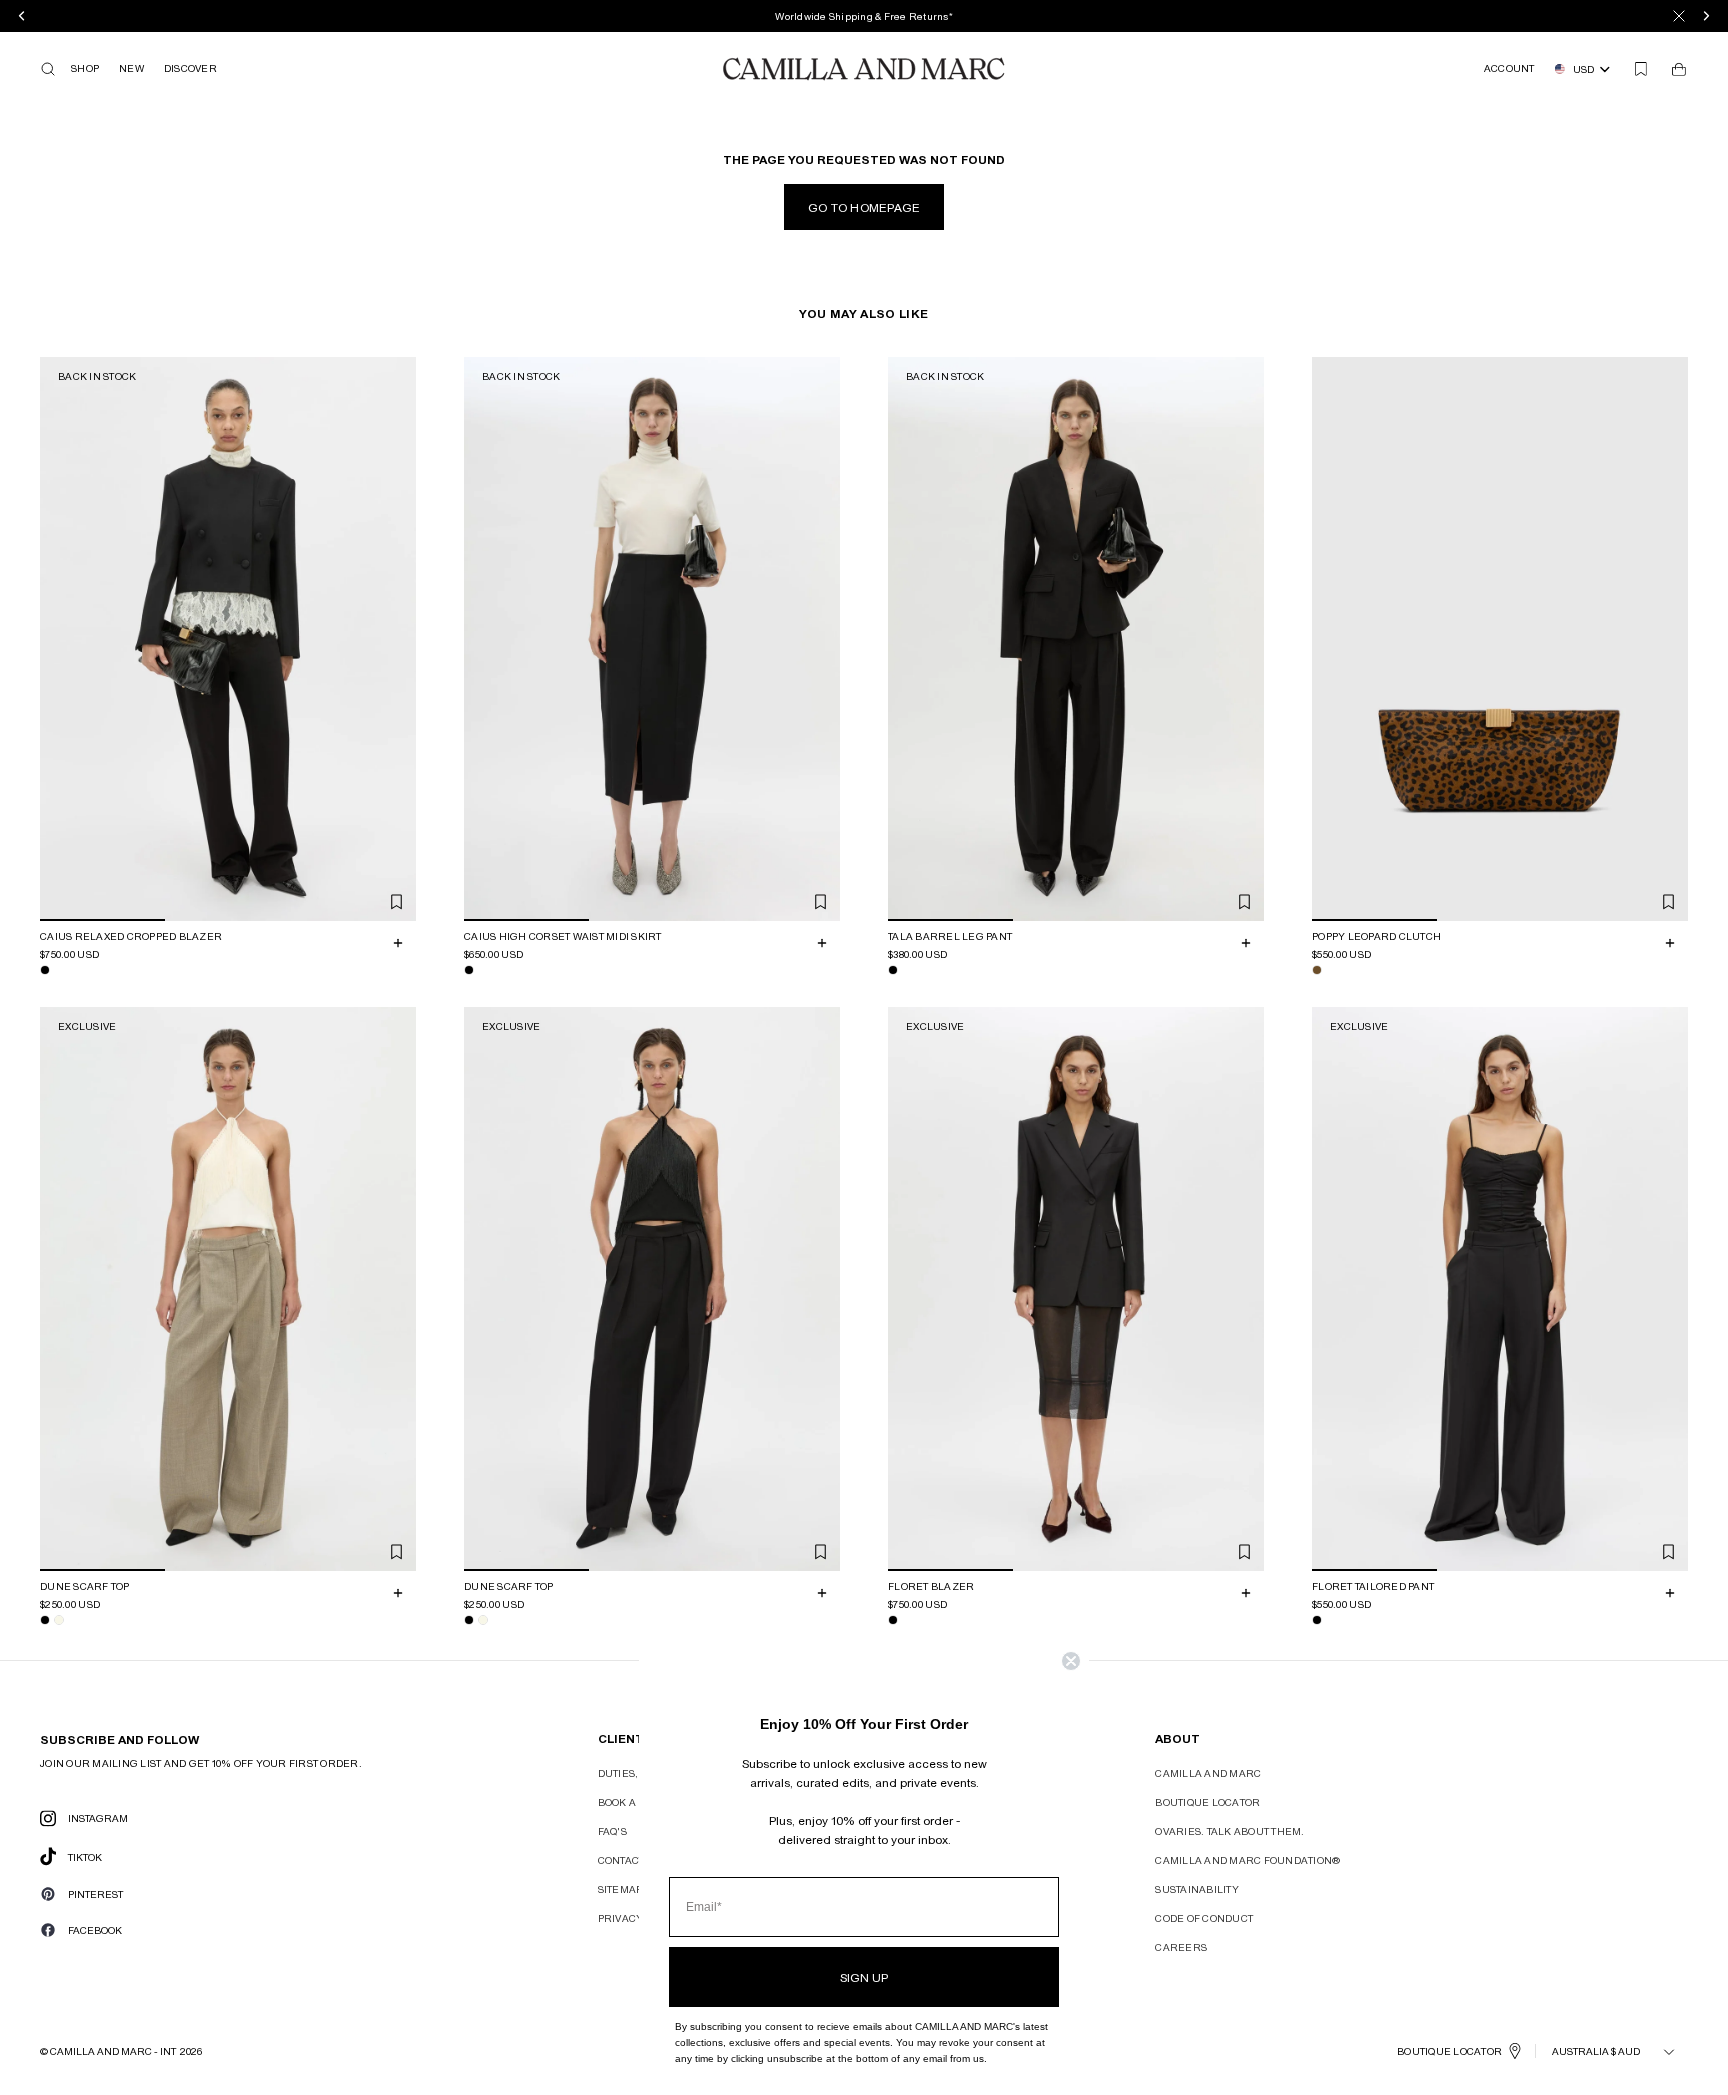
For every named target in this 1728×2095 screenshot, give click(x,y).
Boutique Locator (1207, 1802)
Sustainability (1197, 1889)
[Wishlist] (1641, 69)
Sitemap (620, 1889)
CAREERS (1181, 1947)
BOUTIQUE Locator (1449, 2051)
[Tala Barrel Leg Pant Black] (893, 970)
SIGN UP (864, 1977)
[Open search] (48, 69)
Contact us (630, 1860)
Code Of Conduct (1204, 1918)
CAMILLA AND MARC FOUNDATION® (1247, 1860)
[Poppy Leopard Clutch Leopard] (1317, 970)
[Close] (1679, 16)
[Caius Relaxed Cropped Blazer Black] (45, 970)
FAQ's (612, 1831)
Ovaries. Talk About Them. (1229, 1831)
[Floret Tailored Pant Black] (1317, 1620)
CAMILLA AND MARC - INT (113, 2051)
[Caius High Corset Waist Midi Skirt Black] (469, 970)
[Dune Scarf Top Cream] (59, 1620)
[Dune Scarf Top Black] (45, 1620)
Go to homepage (864, 207)
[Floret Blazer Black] (893, 1620)
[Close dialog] (1071, 1661)
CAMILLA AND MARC (1208, 1773)
